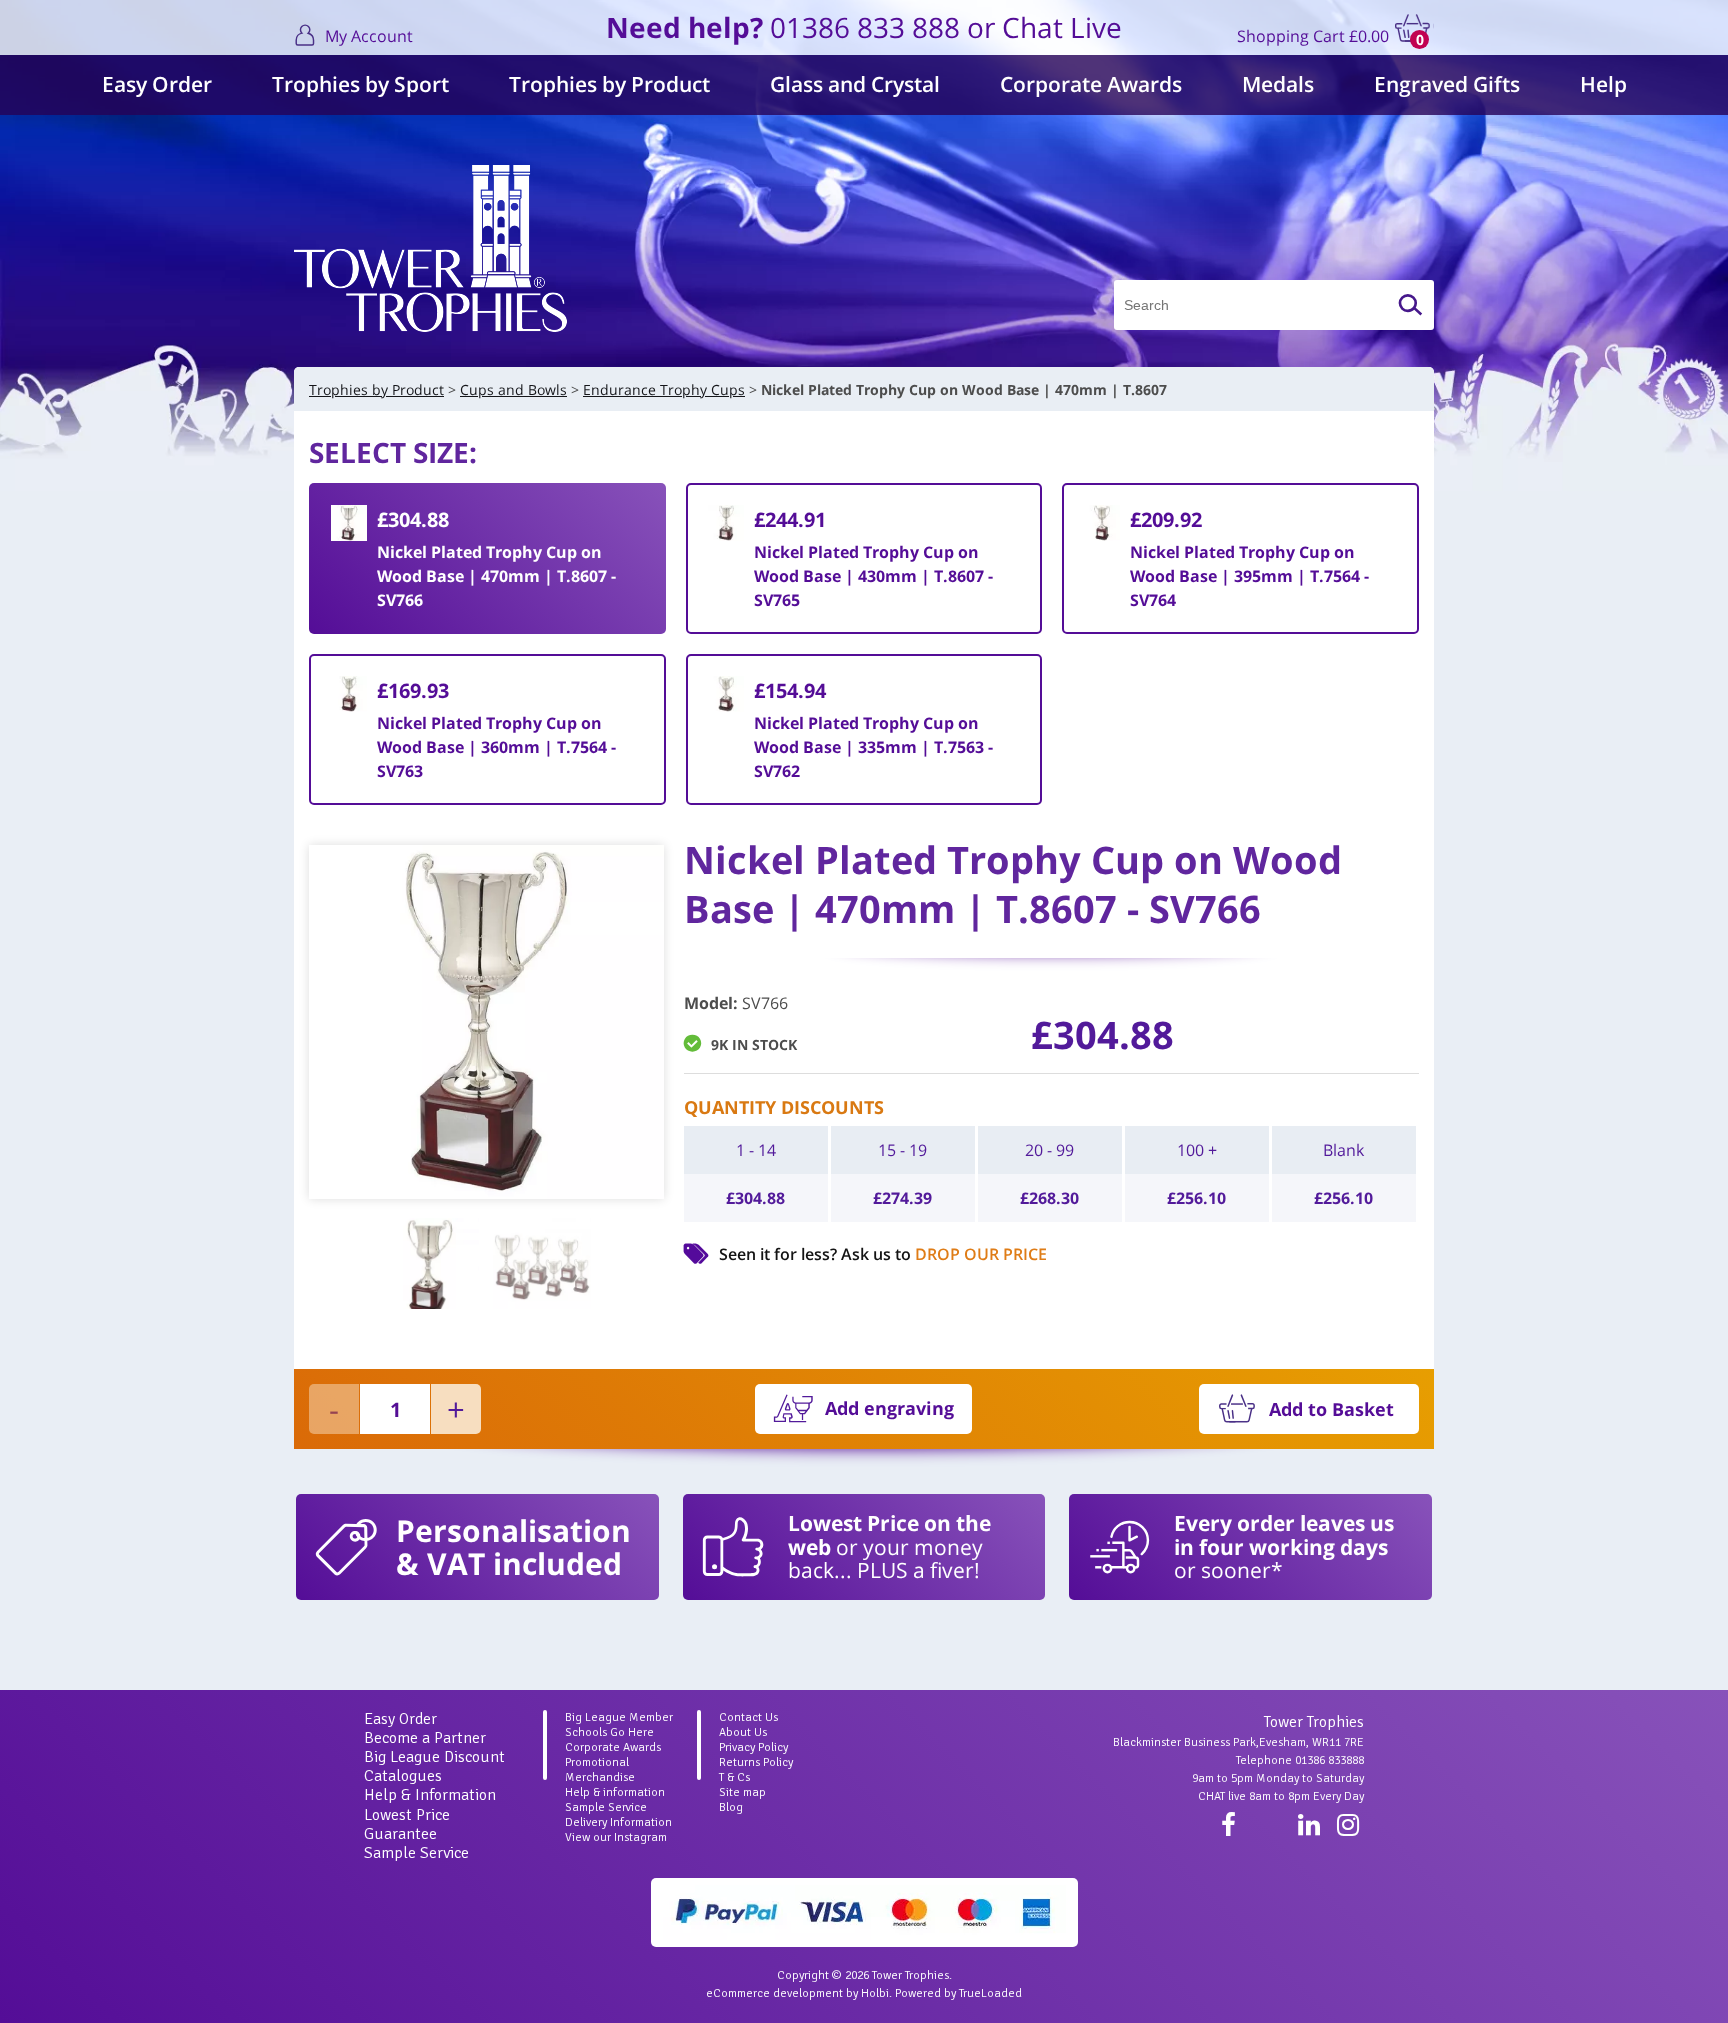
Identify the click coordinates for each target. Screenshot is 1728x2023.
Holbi (875, 1993)
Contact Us (748, 1717)
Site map (742, 1792)
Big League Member (619, 1717)
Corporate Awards (1091, 84)
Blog (731, 1807)
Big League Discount (434, 1757)
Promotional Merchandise (600, 1770)
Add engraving (889, 1408)
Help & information (615, 1792)
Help (1603, 84)
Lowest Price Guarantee (407, 1824)
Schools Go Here (609, 1732)
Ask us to (944, 1254)
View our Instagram (616, 1837)
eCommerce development (774, 1993)
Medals (1278, 84)
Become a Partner (425, 1738)
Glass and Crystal (855, 84)
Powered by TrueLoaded (958, 1993)
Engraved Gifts (1447, 84)
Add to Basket (1331, 1409)
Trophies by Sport (360, 84)
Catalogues (403, 1776)
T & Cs (734, 1777)
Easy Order (157, 84)
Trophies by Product (609, 84)
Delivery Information (618, 1822)
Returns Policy (756, 1762)
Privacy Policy (753, 1747)
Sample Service (416, 1853)
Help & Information (430, 1795)
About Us (743, 1732)
